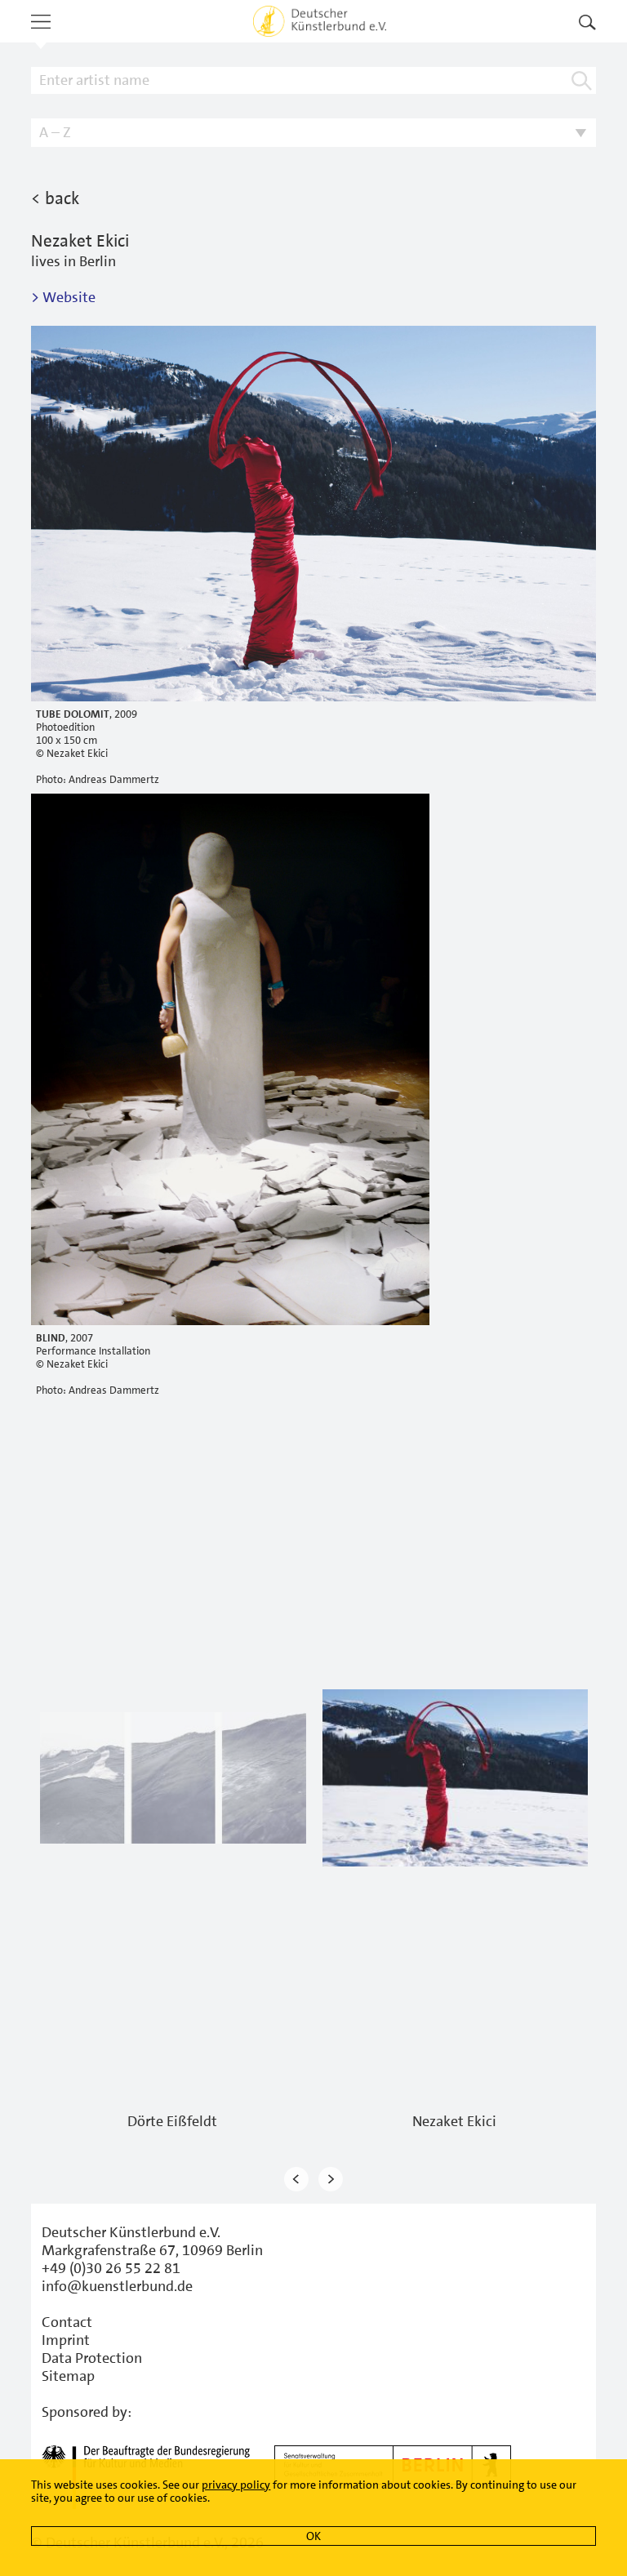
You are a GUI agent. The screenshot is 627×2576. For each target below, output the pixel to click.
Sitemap (68, 2376)
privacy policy (236, 2485)
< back (55, 198)
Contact (67, 2322)
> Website (63, 297)
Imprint (66, 2340)
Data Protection (92, 2358)
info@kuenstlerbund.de (117, 2286)
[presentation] (296, 2180)
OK (313, 2536)
